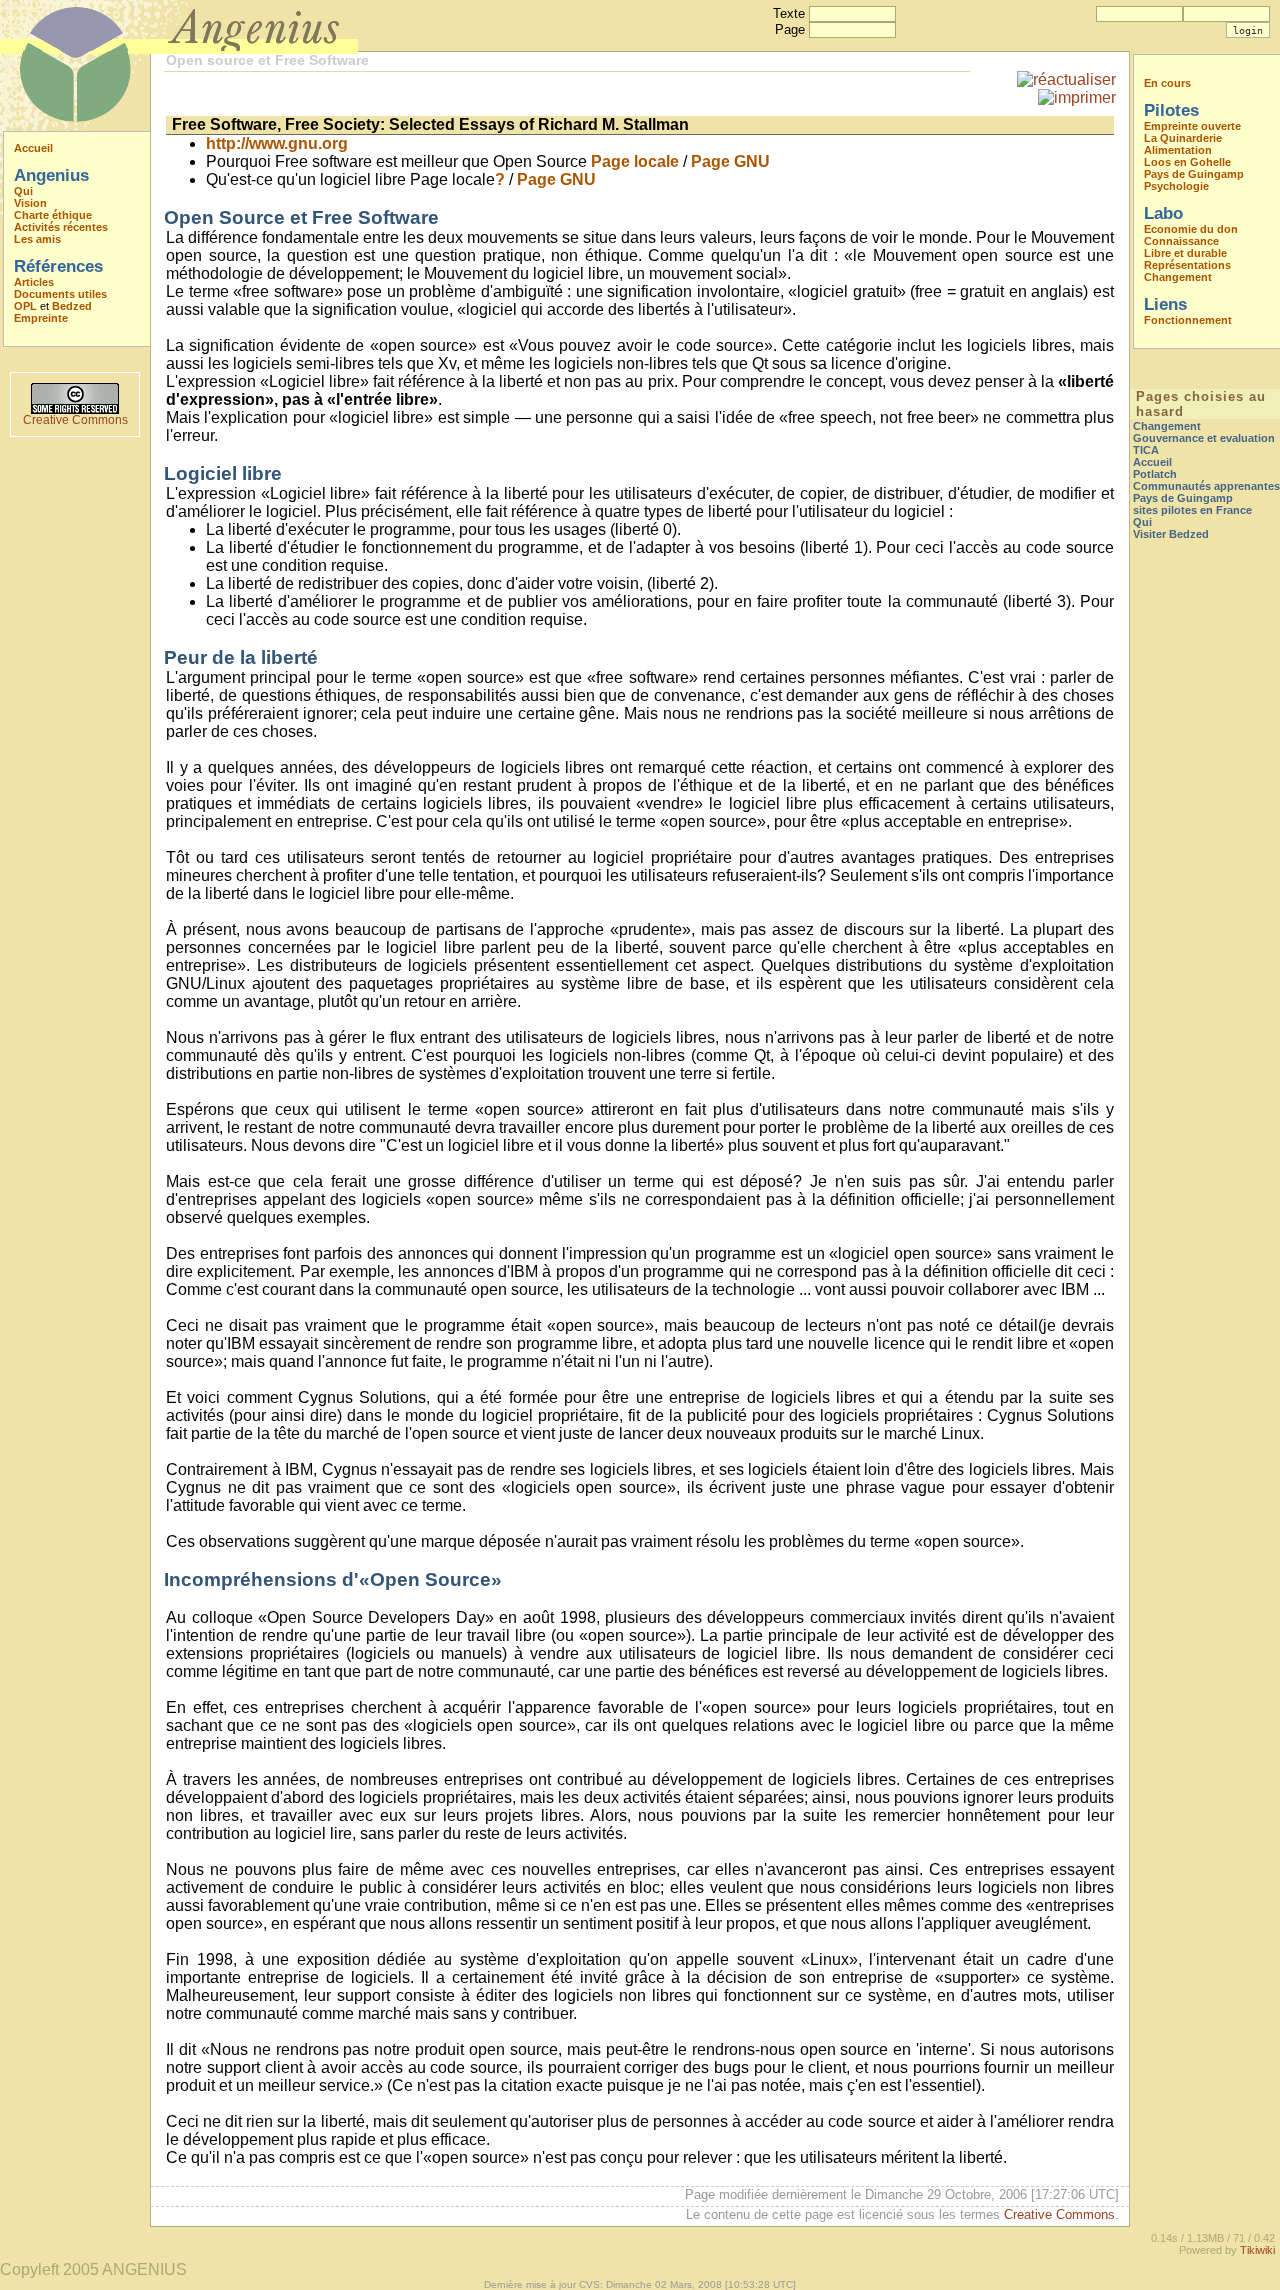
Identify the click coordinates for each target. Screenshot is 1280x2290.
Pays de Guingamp (1194, 174)
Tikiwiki (1257, 2250)
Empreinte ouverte (1192, 126)
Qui (23, 191)
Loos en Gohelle (1187, 162)
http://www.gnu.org (277, 143)
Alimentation (1178, 150)
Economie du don (1191, 229)
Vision (30, 203)
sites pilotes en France (1192, 510)
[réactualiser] (1066, 79)
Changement (1178, 277)
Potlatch (1155, 474)
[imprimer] (1077, 97)
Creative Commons (75, 420)
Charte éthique (53, 215)
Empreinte (41, 318)
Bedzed (72, 306)
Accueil (33, 148)
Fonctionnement (1188, 320)
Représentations (1187, 265)
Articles (34, 282)
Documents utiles (60, 294)
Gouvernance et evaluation (1204, 438)
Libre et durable (1185, 253)
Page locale (635, 161)
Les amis (37, 239)
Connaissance (1181, 241)
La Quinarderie (1183, 138)
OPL (25, 306)
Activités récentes (61, 227)
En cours (1167, 83)
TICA (1146, 450)
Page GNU (730, 161)
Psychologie (1176, 186)
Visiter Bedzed (1171, 534)
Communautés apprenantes (1206, 486)
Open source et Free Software (267, 60)
